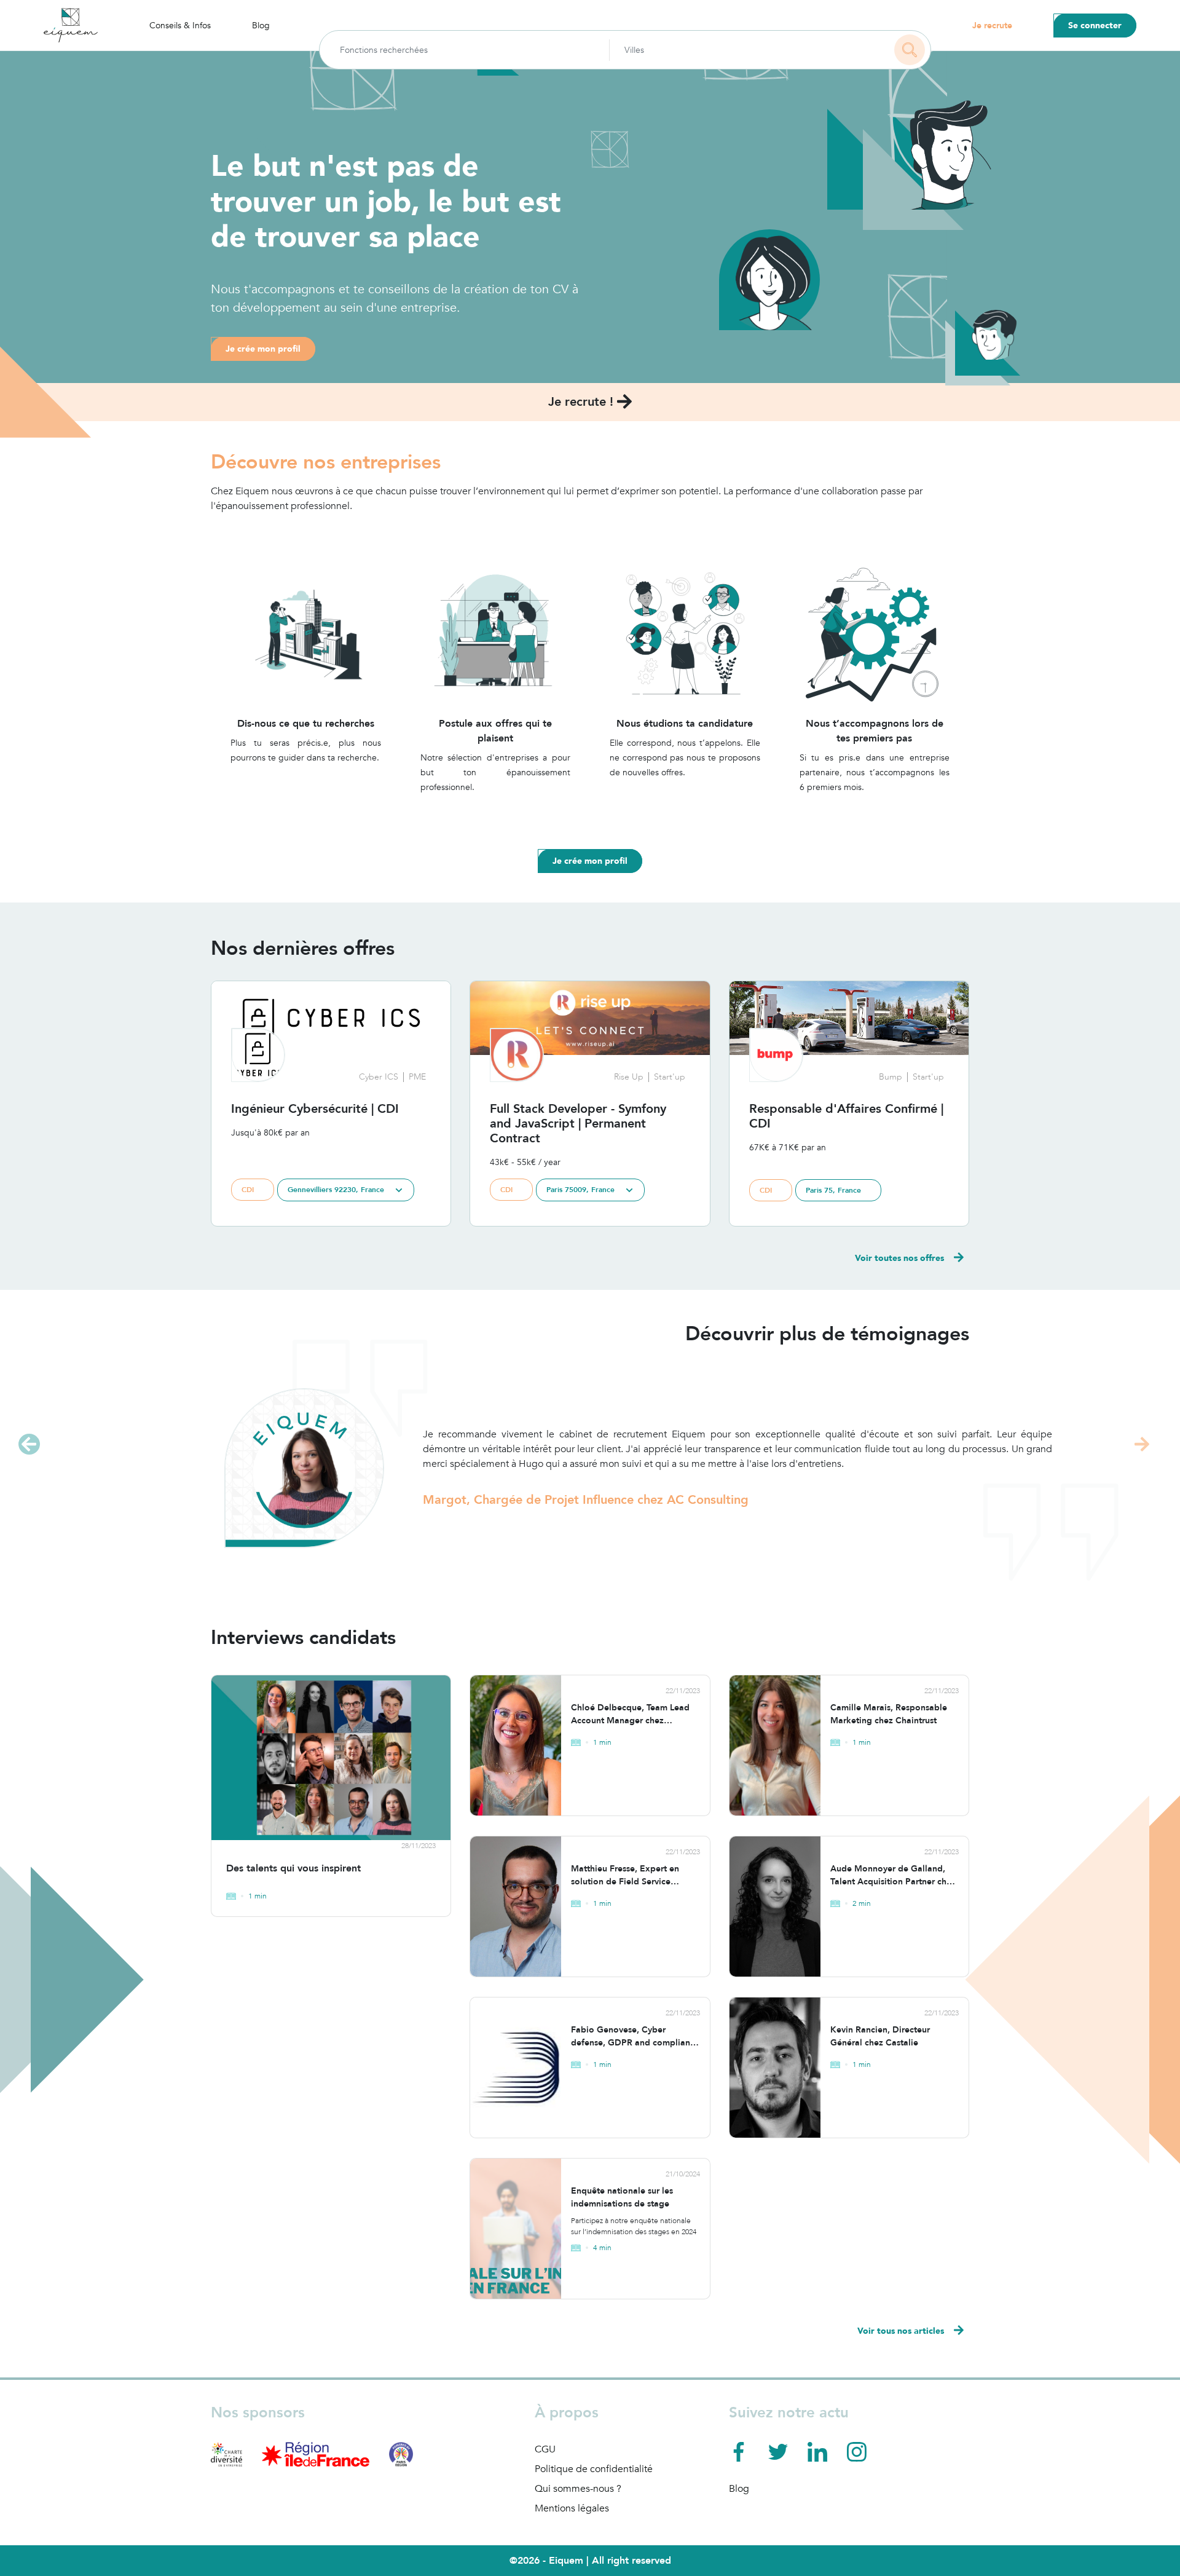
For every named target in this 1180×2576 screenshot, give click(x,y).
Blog (261, 26)
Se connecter (1095, 26)
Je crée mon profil (263, 349)
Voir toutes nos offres (899, 1258)
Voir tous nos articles (901, 2331)
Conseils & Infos (180, 26)
